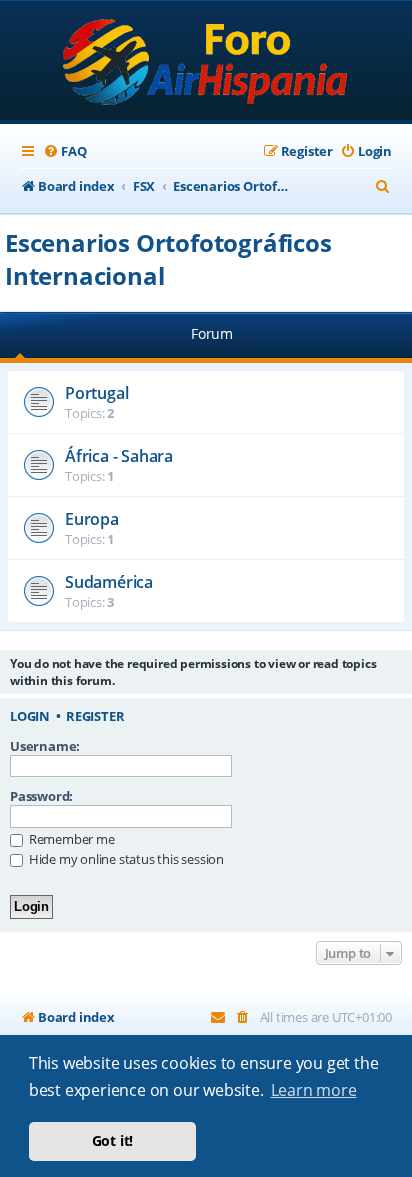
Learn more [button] (314, 1090)
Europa (92, 519)
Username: (45, 746)
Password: (41, 796)
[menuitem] (64, 151)
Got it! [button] (113, 1140)
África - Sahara (119, 456)
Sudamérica (109, 582)
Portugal (96, 393)
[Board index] (206, 62)
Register (95, 717)
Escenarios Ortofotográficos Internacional (168, 259)
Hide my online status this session (125, 859)
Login (30, 717)
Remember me (70, 839)
